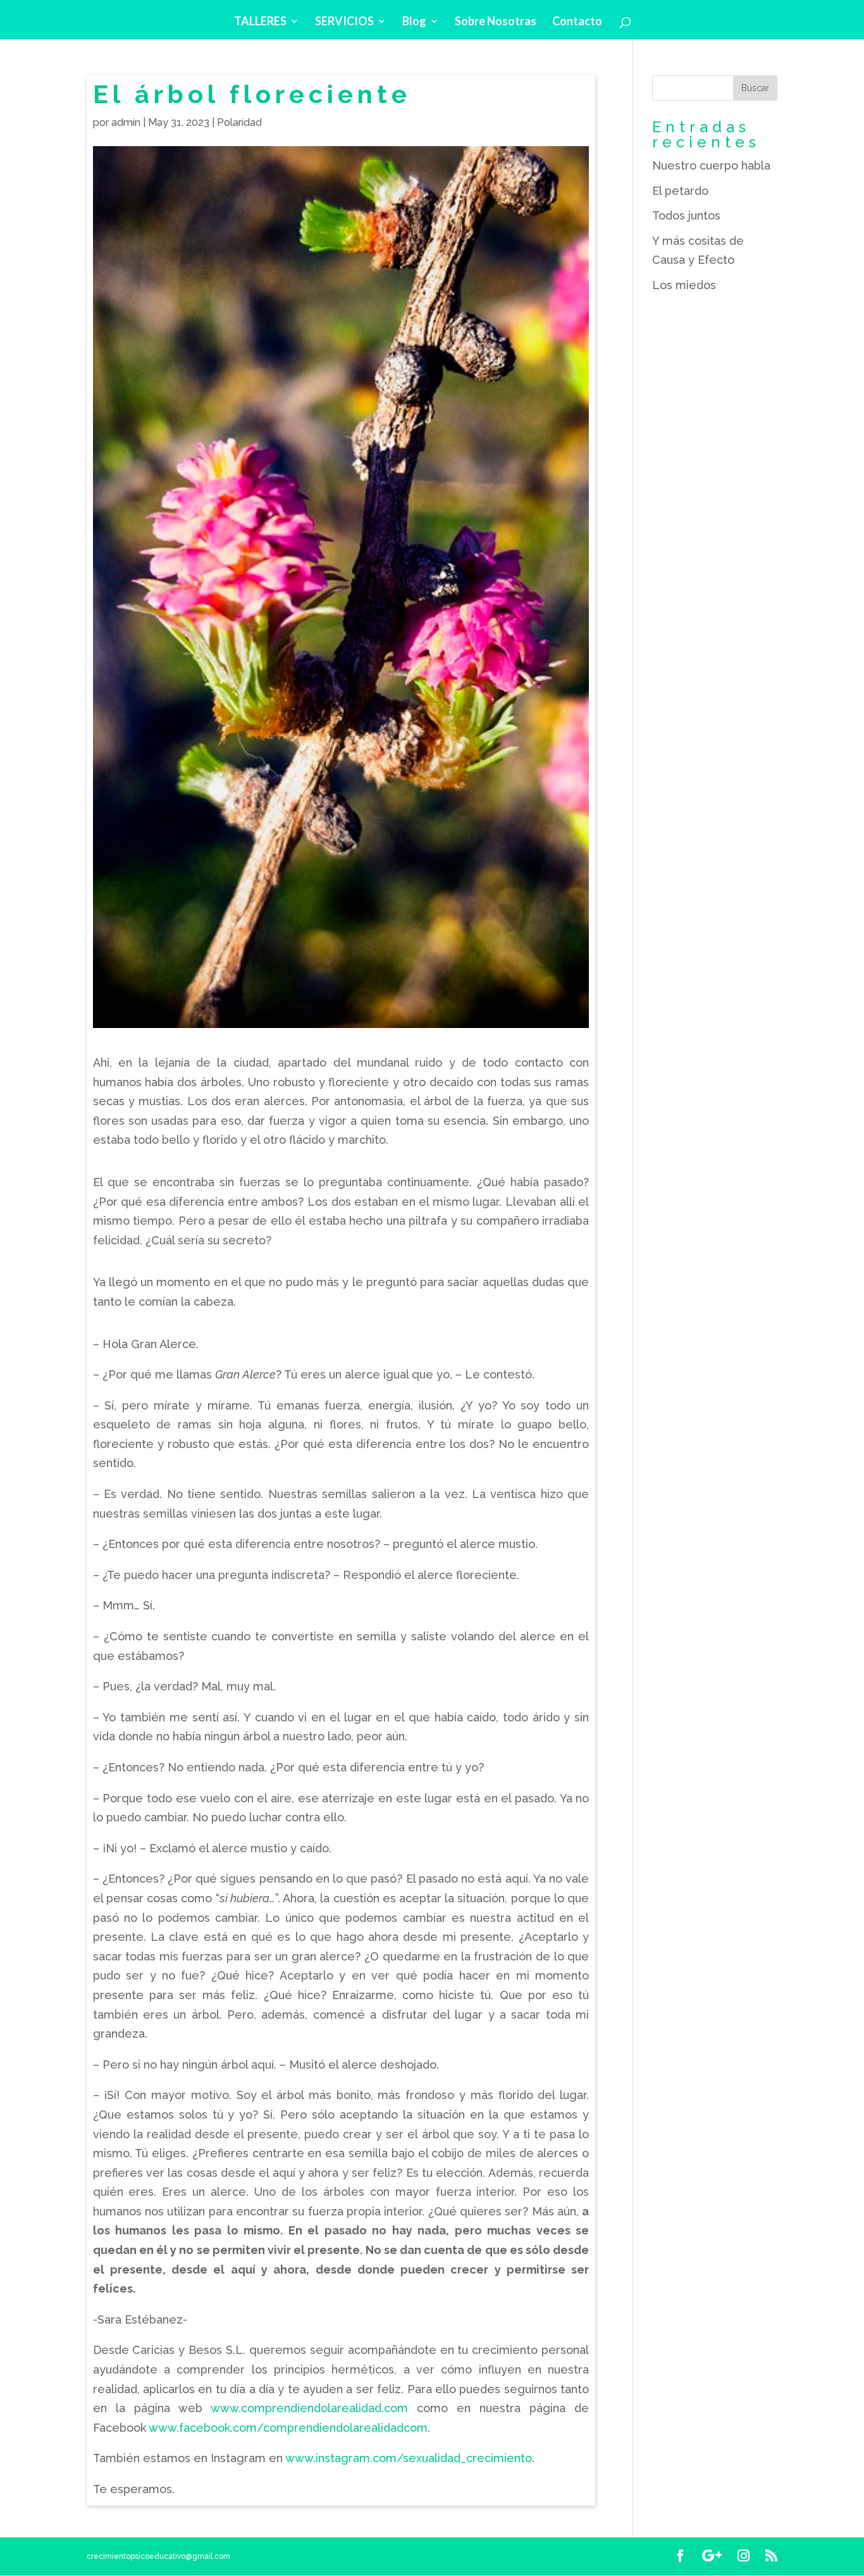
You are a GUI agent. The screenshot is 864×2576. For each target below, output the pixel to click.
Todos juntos (686, 215)
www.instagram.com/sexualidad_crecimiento (409, 2458)
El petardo (680, 191)
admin (126, 122)
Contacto (577, 22)
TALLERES (260, 22)
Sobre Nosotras (496, 22)
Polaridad (239, 122)
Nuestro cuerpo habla (711, 165)
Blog (414, 22)
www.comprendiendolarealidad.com (309, 2408)
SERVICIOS (344, 22)
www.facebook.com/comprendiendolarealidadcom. (289, 2428)
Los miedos (684, 285)
